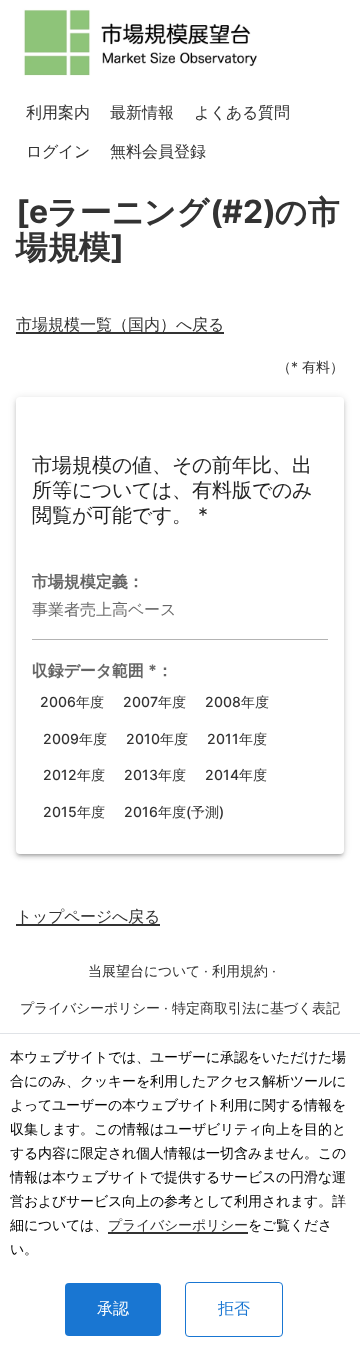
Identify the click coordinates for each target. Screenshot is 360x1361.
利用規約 (240, 970)
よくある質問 (242, 112)
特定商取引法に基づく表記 (256, 1007)
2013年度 (155, 774)
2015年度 (74, 811)
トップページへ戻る (88, 916)
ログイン (58, 151)
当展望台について (144, 970)
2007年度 (154, 701)
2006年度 (72, 701)
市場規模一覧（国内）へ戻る (120, 324)
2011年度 (237, 738)
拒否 (234, 1308)
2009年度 (75, 738)
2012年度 (74, 774)
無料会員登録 (158, 151)
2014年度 (236, 774)
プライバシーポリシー (178, 1224)
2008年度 (237, 701)
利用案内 (58, 112)
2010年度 (157, 738)
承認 (113, 1308)
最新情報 (142, 112)
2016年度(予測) (174, 811)
